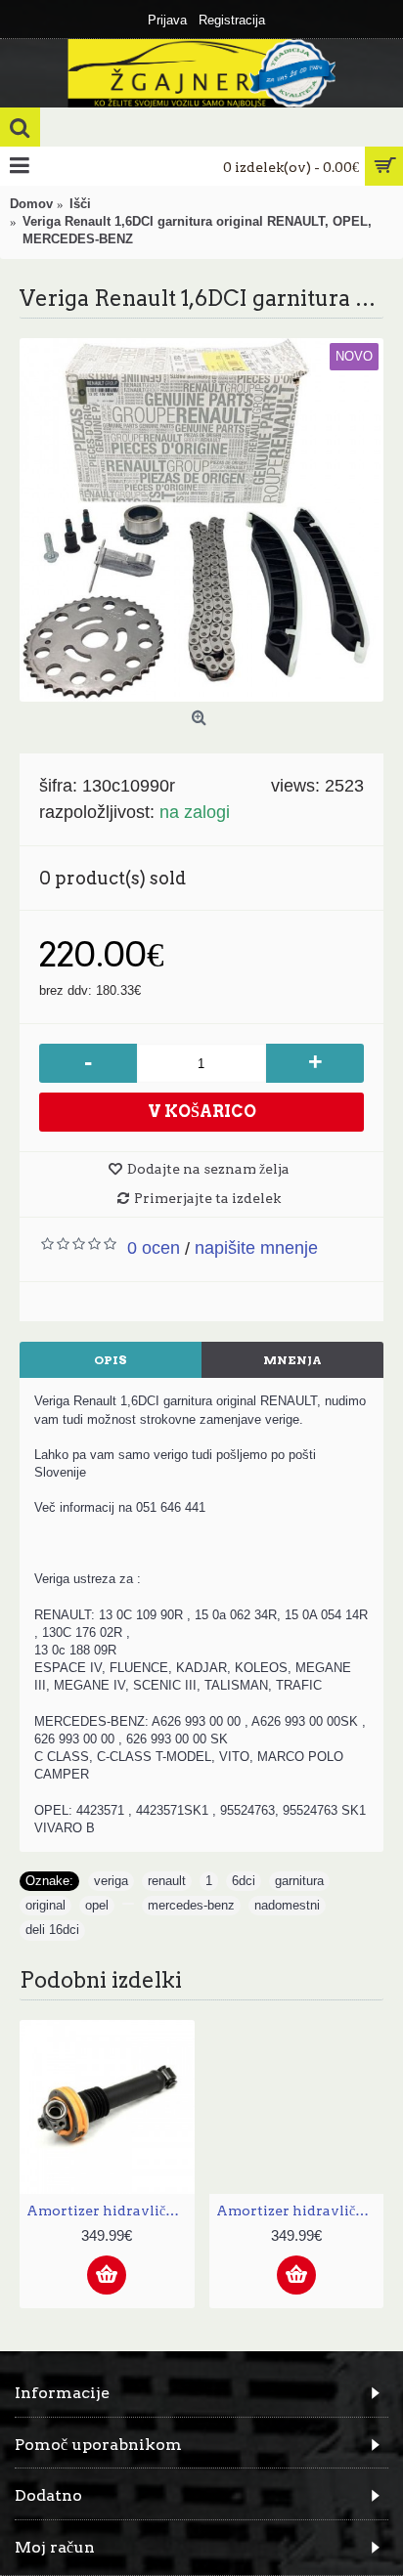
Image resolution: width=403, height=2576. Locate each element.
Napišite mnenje (256, 1248)
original (45, 1905)
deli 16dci (52, 1930)
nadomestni (287, 1905)
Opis (111, 1360)
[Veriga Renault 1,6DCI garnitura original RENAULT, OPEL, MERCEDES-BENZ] (201, 520)
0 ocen (154, 1248)
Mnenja (292, 1360)
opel (97, 1905)
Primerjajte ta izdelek (207, 1198)
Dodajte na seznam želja (208, 1169)
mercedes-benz (191, 1905)
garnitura (299, 1881)
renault (167, 1881)
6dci (244, 1881)
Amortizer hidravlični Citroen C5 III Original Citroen (111, 2211)
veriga (111, 1881)
